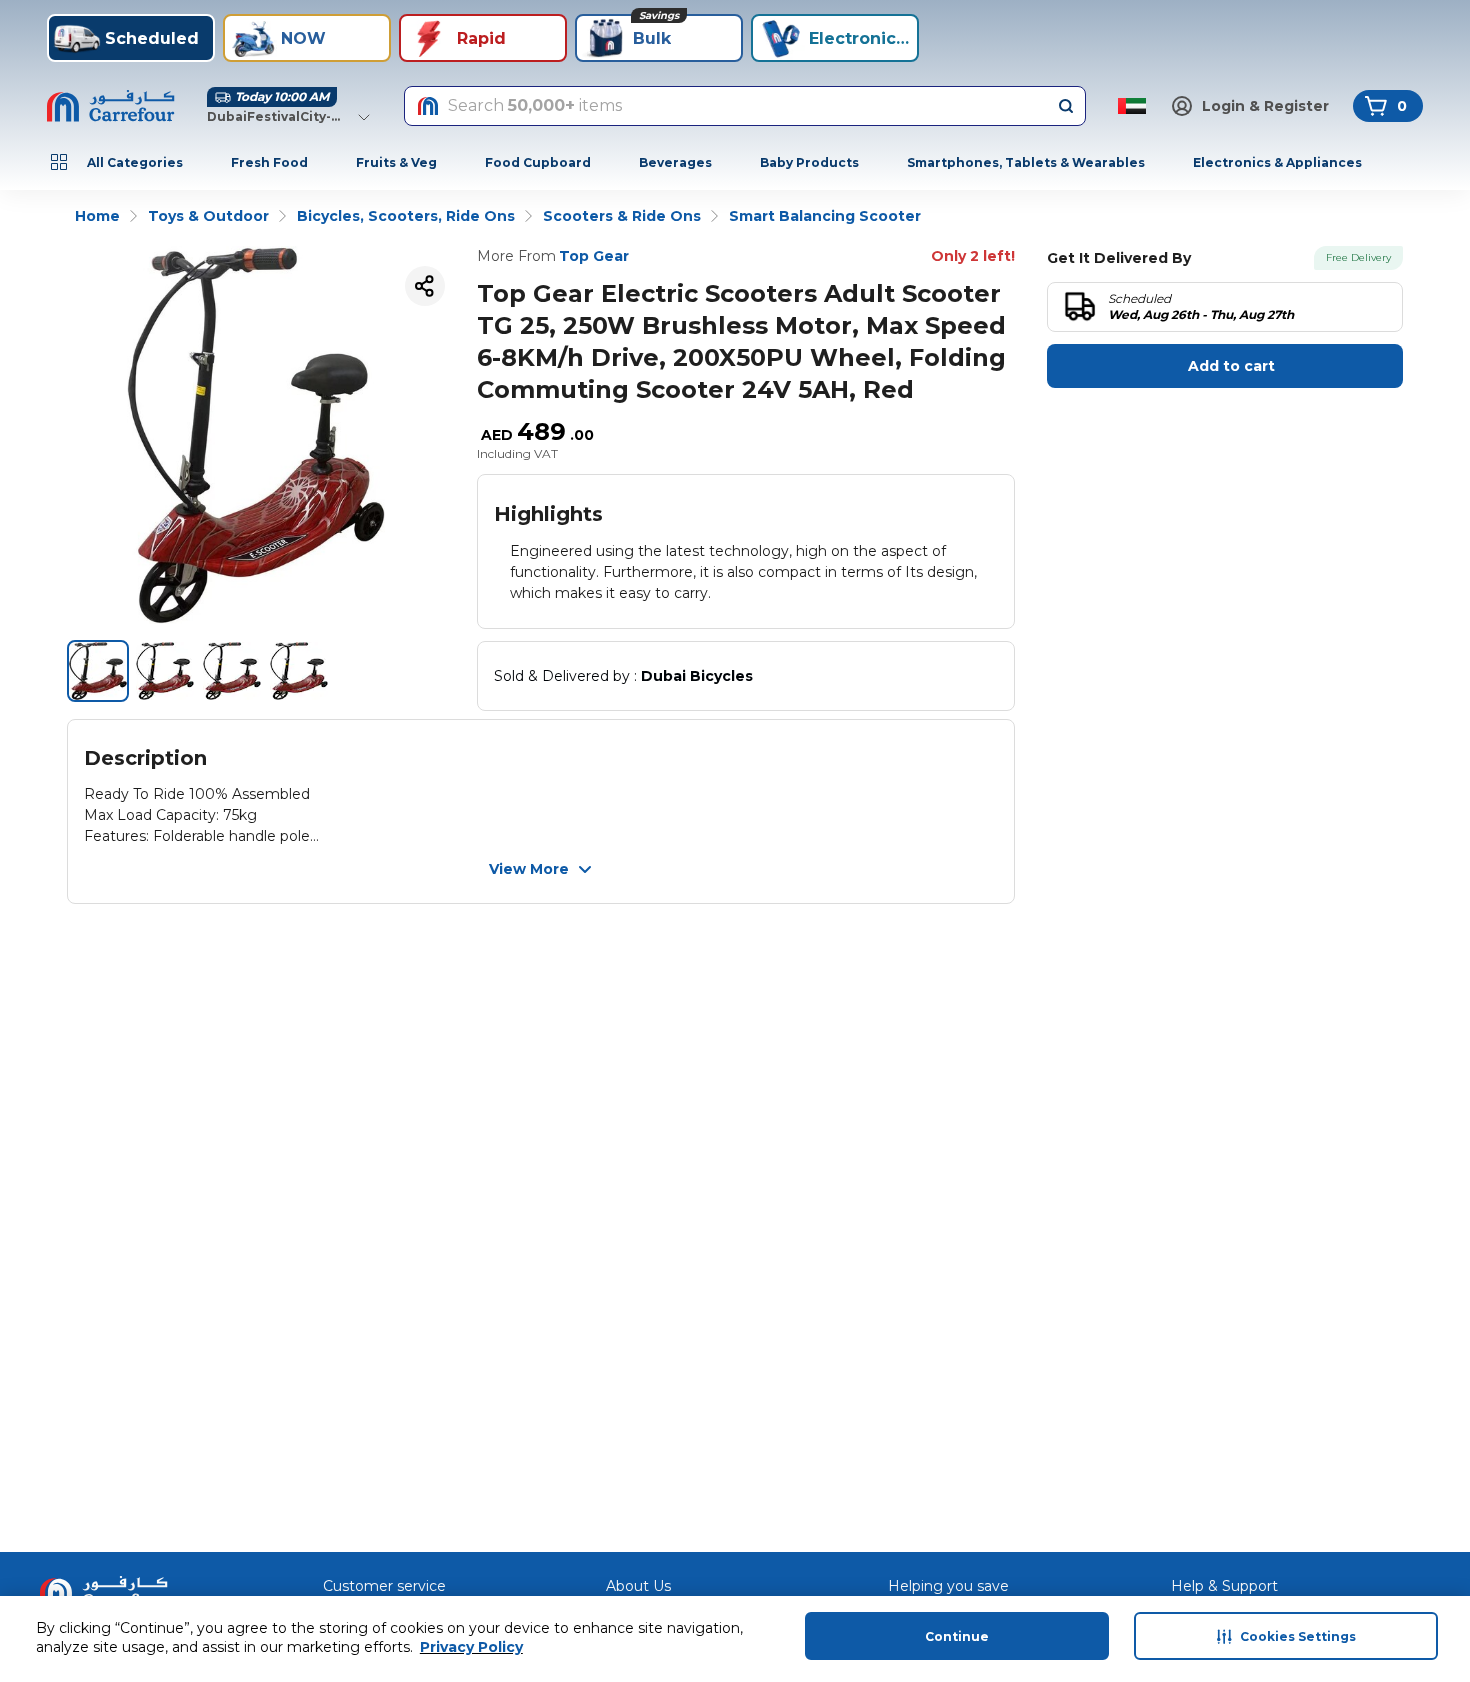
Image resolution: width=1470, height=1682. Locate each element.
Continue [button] (957, 1636)
